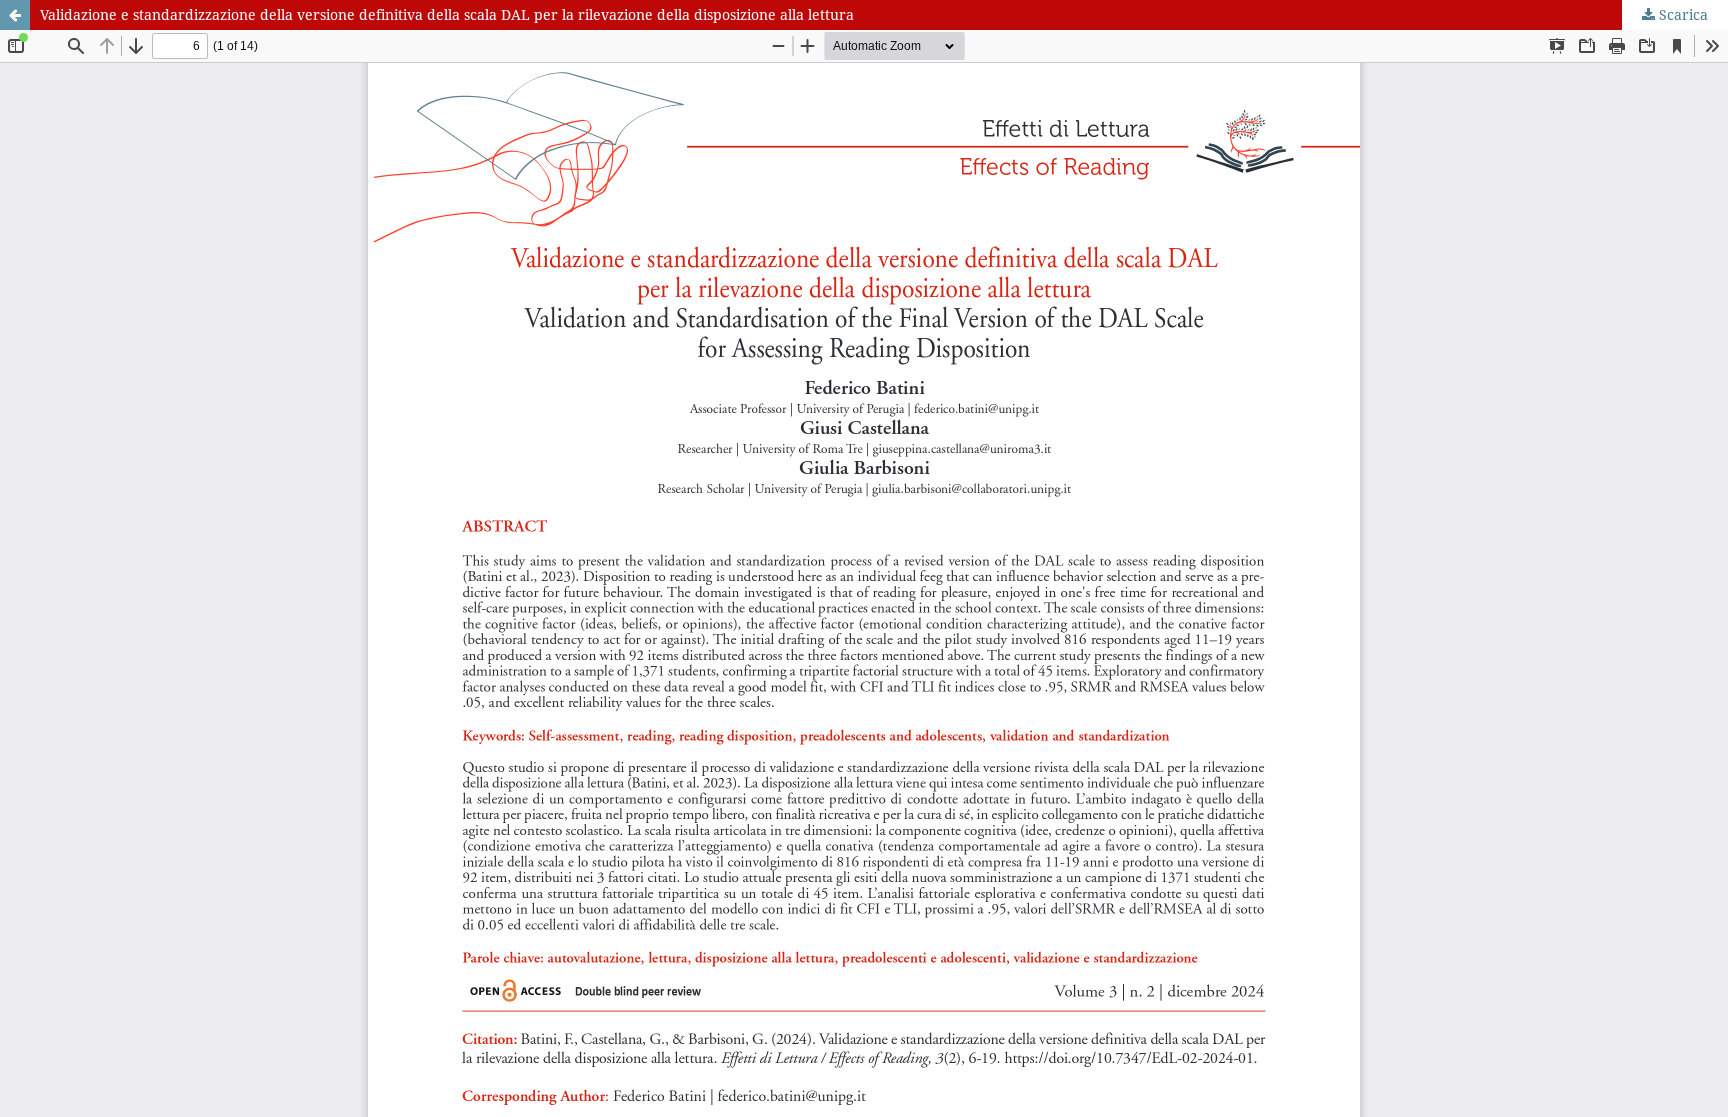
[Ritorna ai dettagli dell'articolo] (15, 15)
